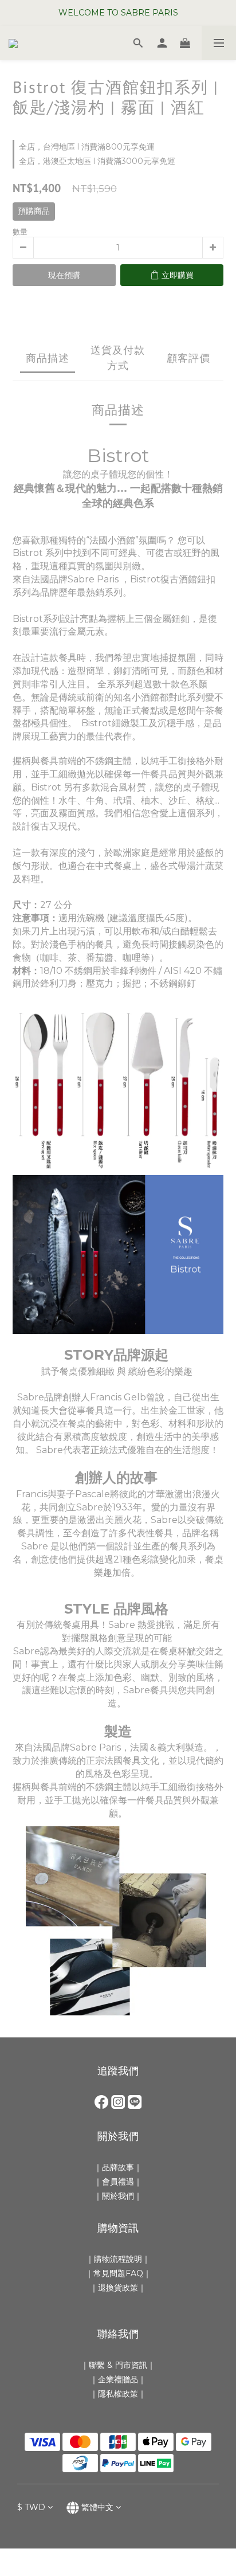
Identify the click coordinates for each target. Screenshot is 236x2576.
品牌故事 (118, 2167)
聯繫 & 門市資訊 (118, 2365)
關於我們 (118, 2196)
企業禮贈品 (118, 2379)
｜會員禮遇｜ (118, 2182)
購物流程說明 (118, 2259)
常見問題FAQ (118, 2273)
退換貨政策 (118, 2288)
